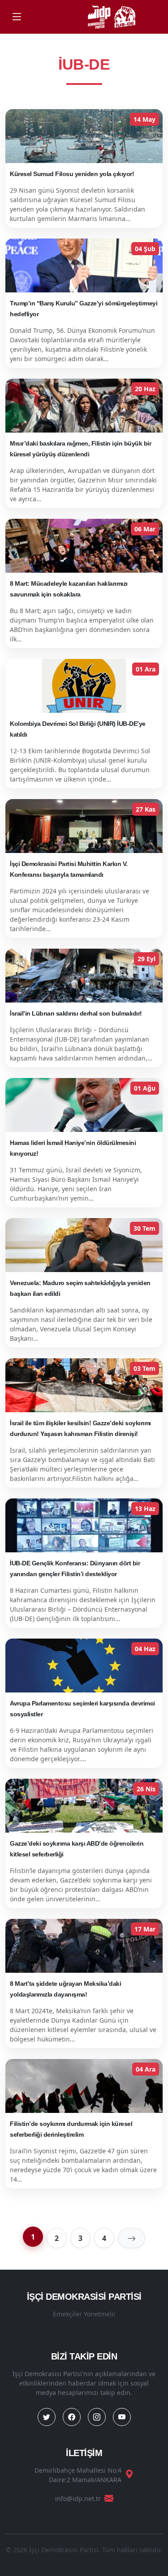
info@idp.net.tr (78, 2499)
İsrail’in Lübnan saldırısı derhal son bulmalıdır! (76, 1013)
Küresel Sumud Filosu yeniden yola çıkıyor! (72, 174)
